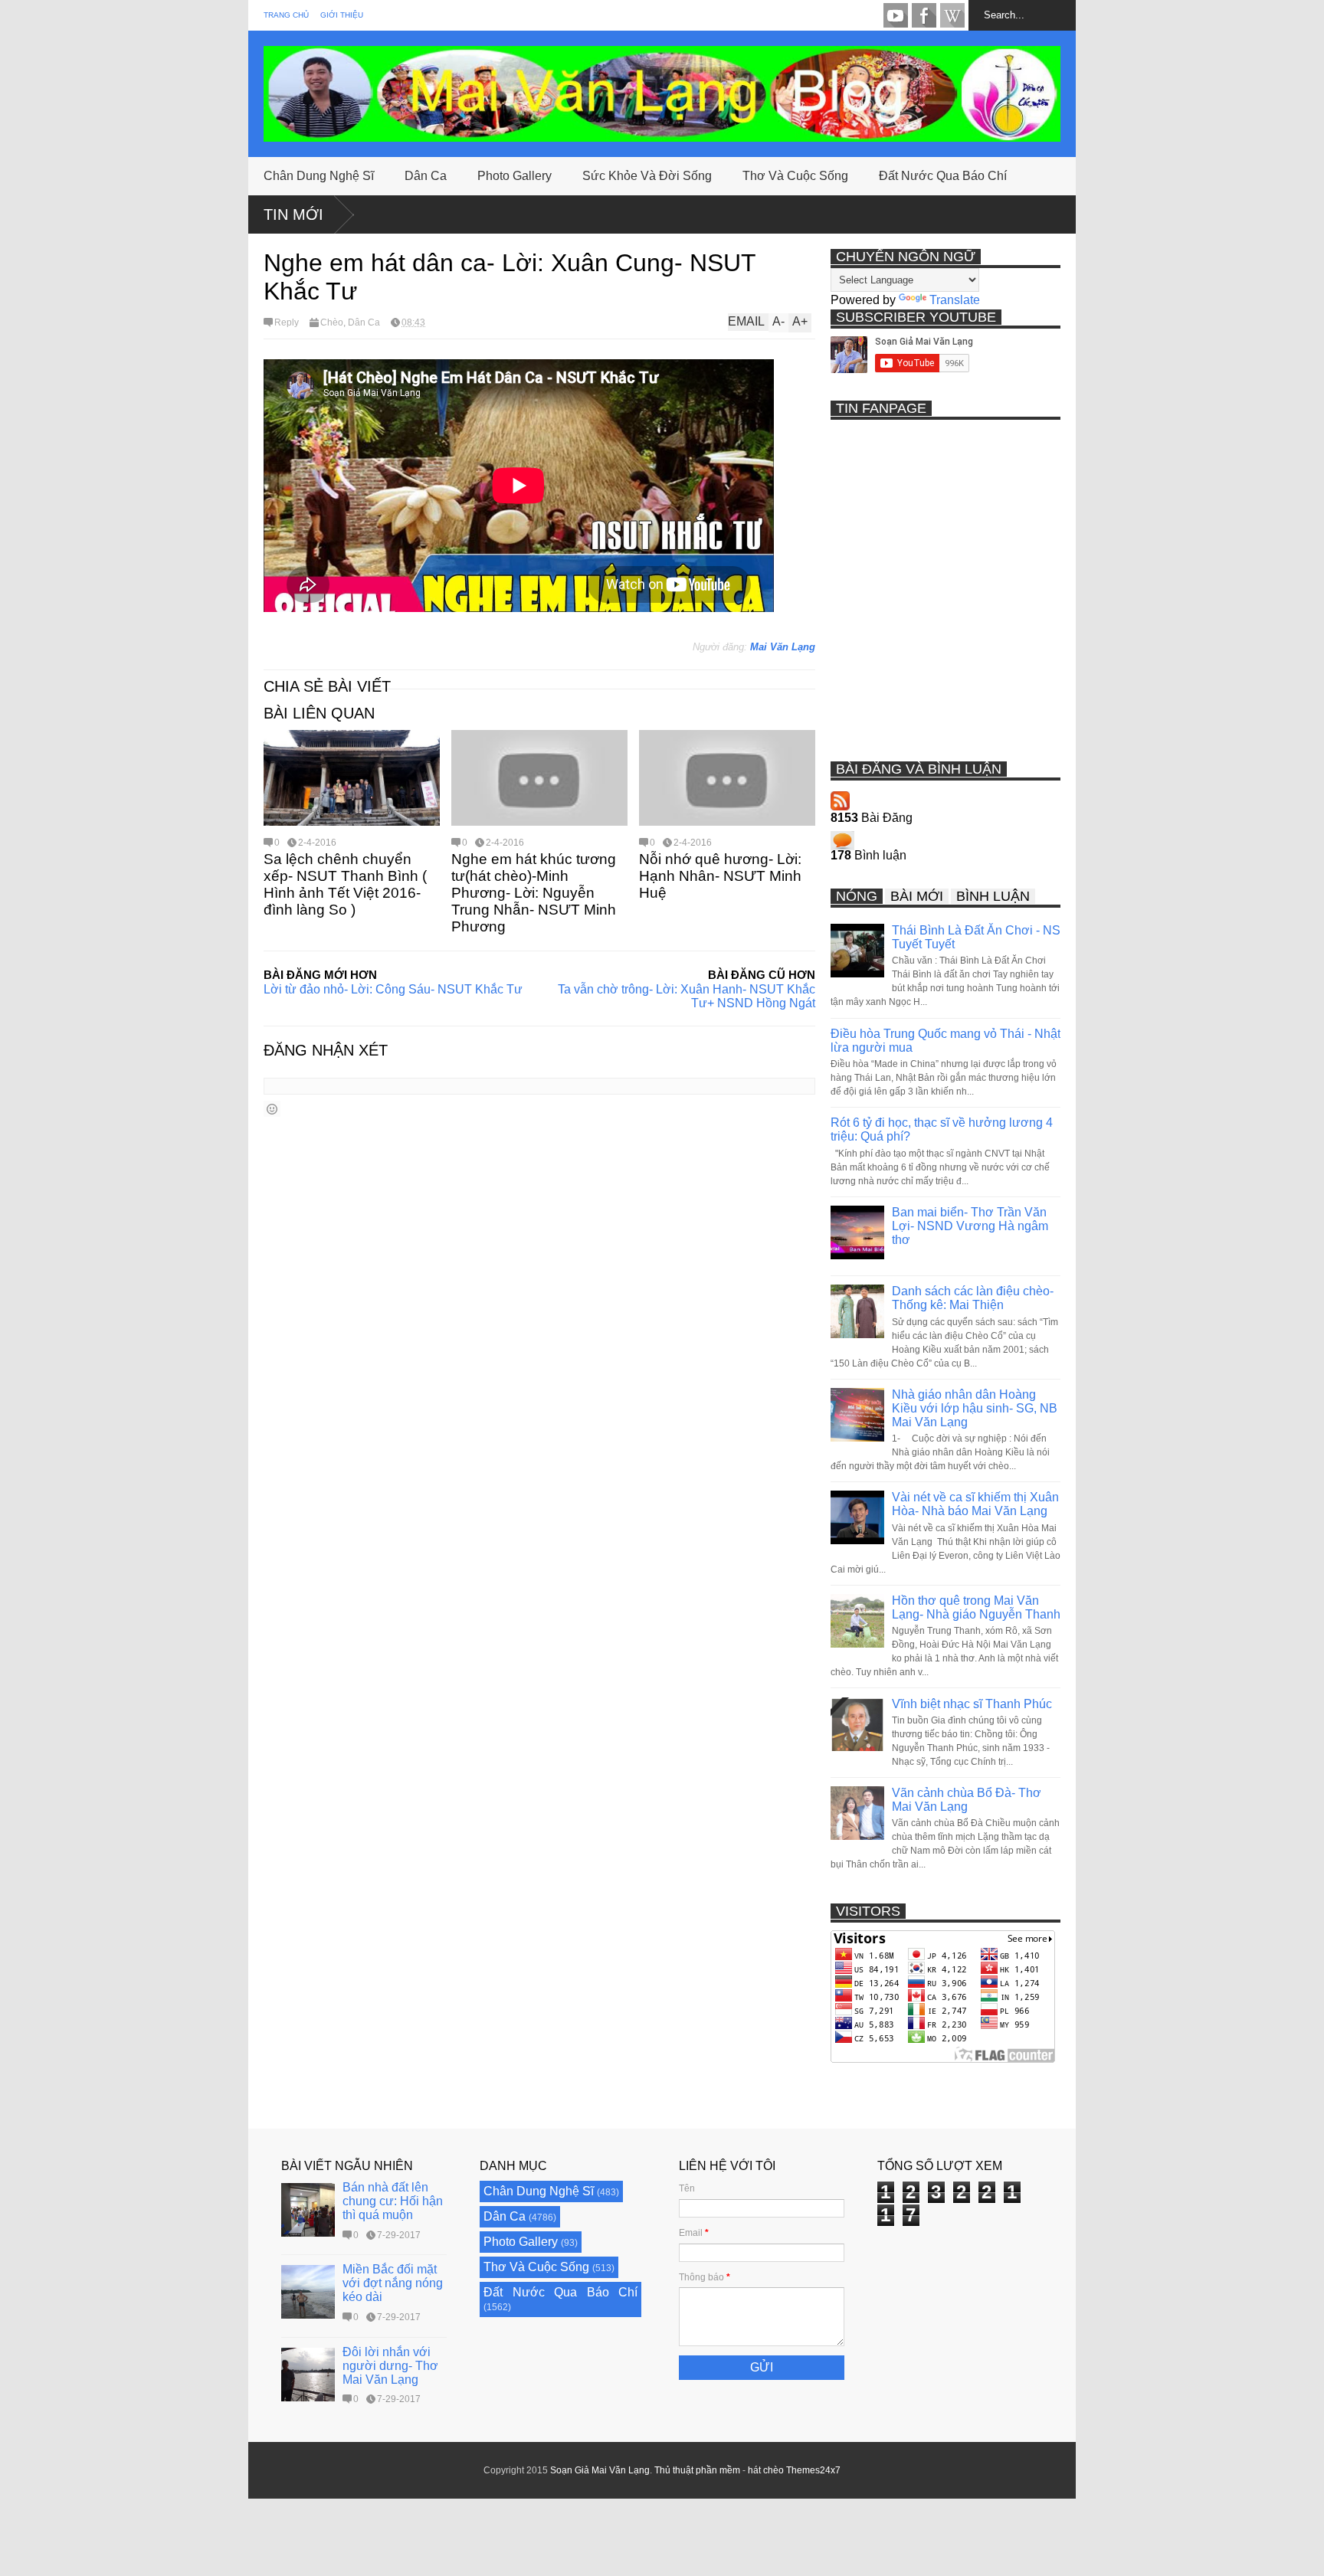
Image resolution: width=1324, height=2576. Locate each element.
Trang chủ (286, 15)
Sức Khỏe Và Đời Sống (647, 176)
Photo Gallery (515, 176)
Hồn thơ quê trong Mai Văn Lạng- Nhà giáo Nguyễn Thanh (976, 1607)
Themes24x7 (813, 2470)
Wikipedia (952, 15)
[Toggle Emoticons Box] (272, 1109)
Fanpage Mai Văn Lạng (924, 15)
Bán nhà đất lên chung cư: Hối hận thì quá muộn (393, 2201)
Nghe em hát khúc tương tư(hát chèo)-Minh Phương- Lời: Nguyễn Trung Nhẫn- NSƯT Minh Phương (534, 893)
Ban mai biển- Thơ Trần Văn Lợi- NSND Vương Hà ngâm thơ (970, 1226)
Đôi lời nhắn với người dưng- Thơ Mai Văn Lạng (390, 2366)
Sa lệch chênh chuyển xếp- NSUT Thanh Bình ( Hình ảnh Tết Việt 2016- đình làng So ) (345, 884)
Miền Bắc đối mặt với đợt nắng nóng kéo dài (393, 2283)
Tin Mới (293, 214)
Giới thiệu (342, 15)
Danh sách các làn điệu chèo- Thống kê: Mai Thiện (973, 1298)
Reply (287, 322)
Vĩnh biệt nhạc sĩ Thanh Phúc (972, 1704)
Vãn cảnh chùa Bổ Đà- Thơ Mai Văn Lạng (967, 1800)
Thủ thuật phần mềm (697, 2470)
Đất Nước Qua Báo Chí (943, 176)
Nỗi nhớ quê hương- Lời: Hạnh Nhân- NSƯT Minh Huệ (720, 876)
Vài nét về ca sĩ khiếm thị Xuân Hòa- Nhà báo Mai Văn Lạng (975, 1504)
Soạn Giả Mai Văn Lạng (600, 2470)
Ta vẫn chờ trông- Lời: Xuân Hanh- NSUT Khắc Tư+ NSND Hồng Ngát (687, 996)
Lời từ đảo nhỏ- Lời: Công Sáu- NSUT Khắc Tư (393, 989)
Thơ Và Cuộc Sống (795, 176)
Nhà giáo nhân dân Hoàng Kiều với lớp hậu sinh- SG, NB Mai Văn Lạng (975, 1408)
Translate (955, 300)
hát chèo (766, 2470)
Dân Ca (426, 176)
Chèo (332, 322)
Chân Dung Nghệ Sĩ (319, 176)
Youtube (896, 15)
